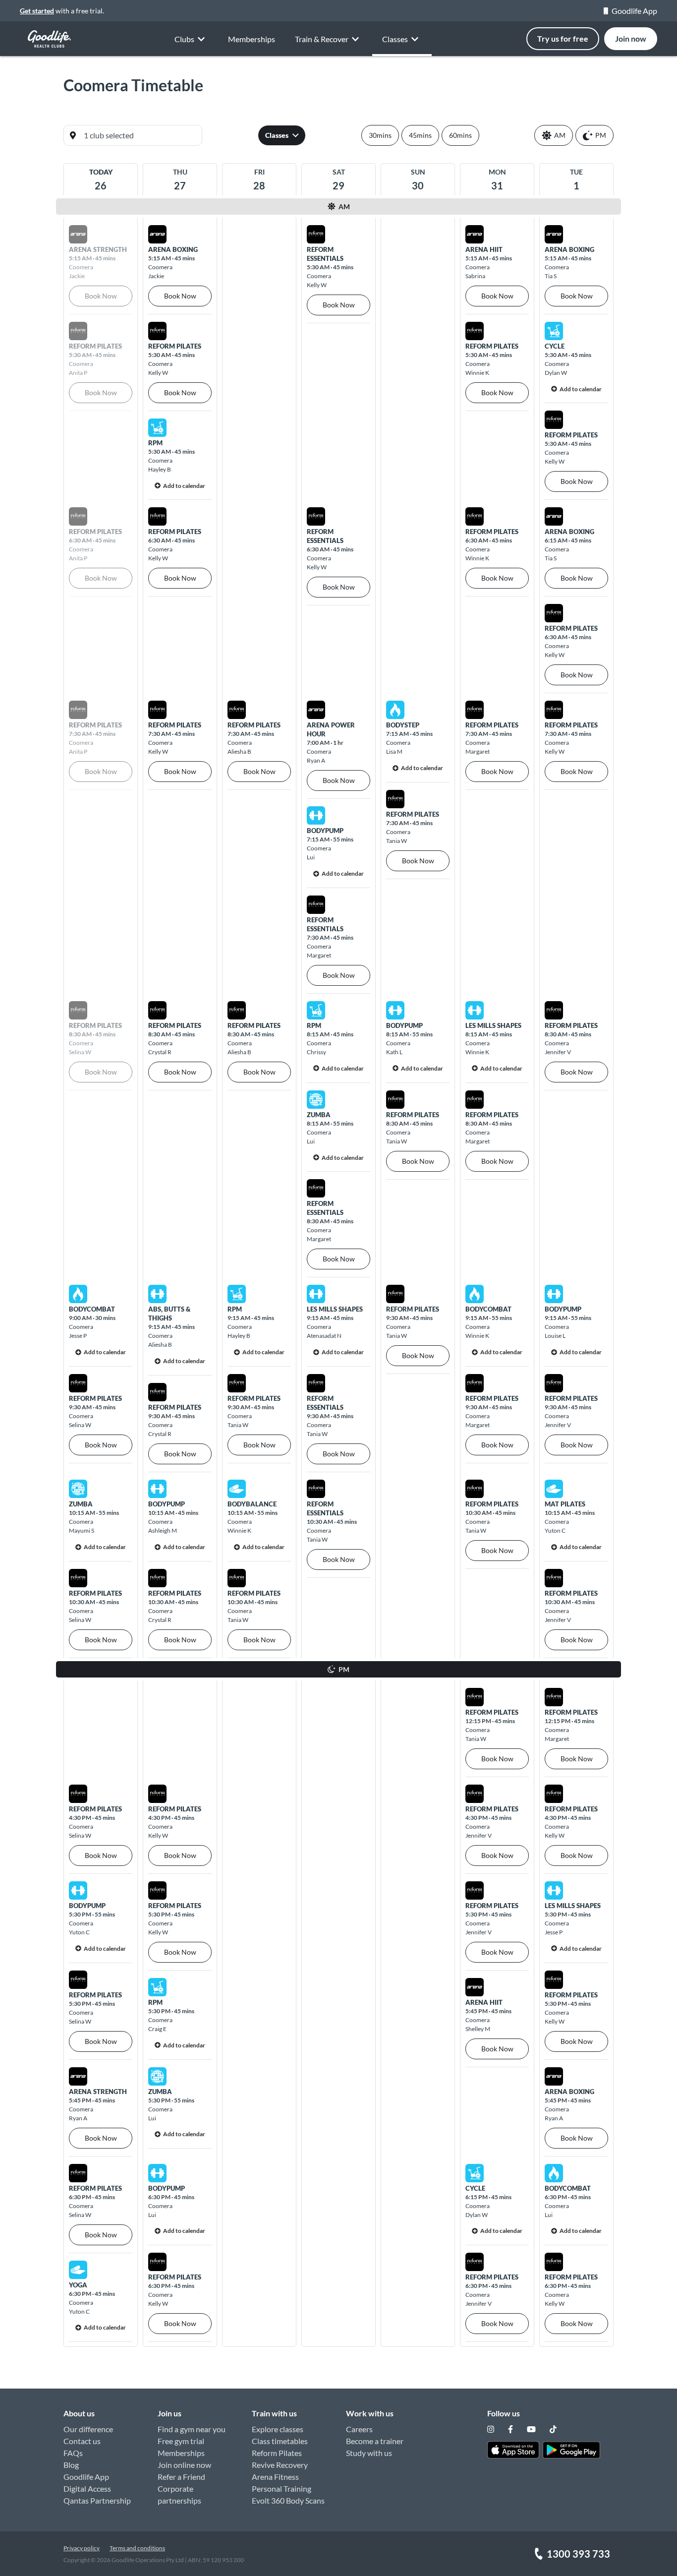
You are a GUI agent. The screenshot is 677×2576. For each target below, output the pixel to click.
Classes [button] (395, 39)
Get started (37, 11)
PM (601, 135)
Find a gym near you (192, 2429)
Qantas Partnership (97, 2500)
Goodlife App (634, 11)
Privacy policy (82, 2548)
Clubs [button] (184, 39)
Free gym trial (181, 2441)
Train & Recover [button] (322, 39)
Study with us (369, 2453)
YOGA (78, 2285)
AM (560, 135)
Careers (359, 2429)
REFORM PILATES (175, 346)
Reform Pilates (277, 2453)
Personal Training (282, 2488)
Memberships (252, 39)
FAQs (73, 2453)
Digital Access (87, 2488)
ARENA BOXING (173, 249)
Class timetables (280, 2441)
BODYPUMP (325, 831)
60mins (460, 135)
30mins (380, 135)
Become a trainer (375, 2441)
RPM (155, 443)
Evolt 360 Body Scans (288, 2500)
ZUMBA (319, 1115)
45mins (420, 135)
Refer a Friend (181, 2477)
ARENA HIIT (484, 249)
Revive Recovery (280, 2465)
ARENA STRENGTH (98, 2092)
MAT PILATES (565, 1504)
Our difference (88, 2429)
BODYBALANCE (252, 1504)
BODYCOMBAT (92, 1309)
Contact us (82, 2441)
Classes (277, 135)
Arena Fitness (275, 2477)
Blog (71, 2465)
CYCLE (555, 346)
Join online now (184, 2465)
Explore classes (278, 2429)
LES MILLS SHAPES (493, 1025)
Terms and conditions (137, 2548)
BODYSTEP (403, 725)
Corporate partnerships (179, 2494)
